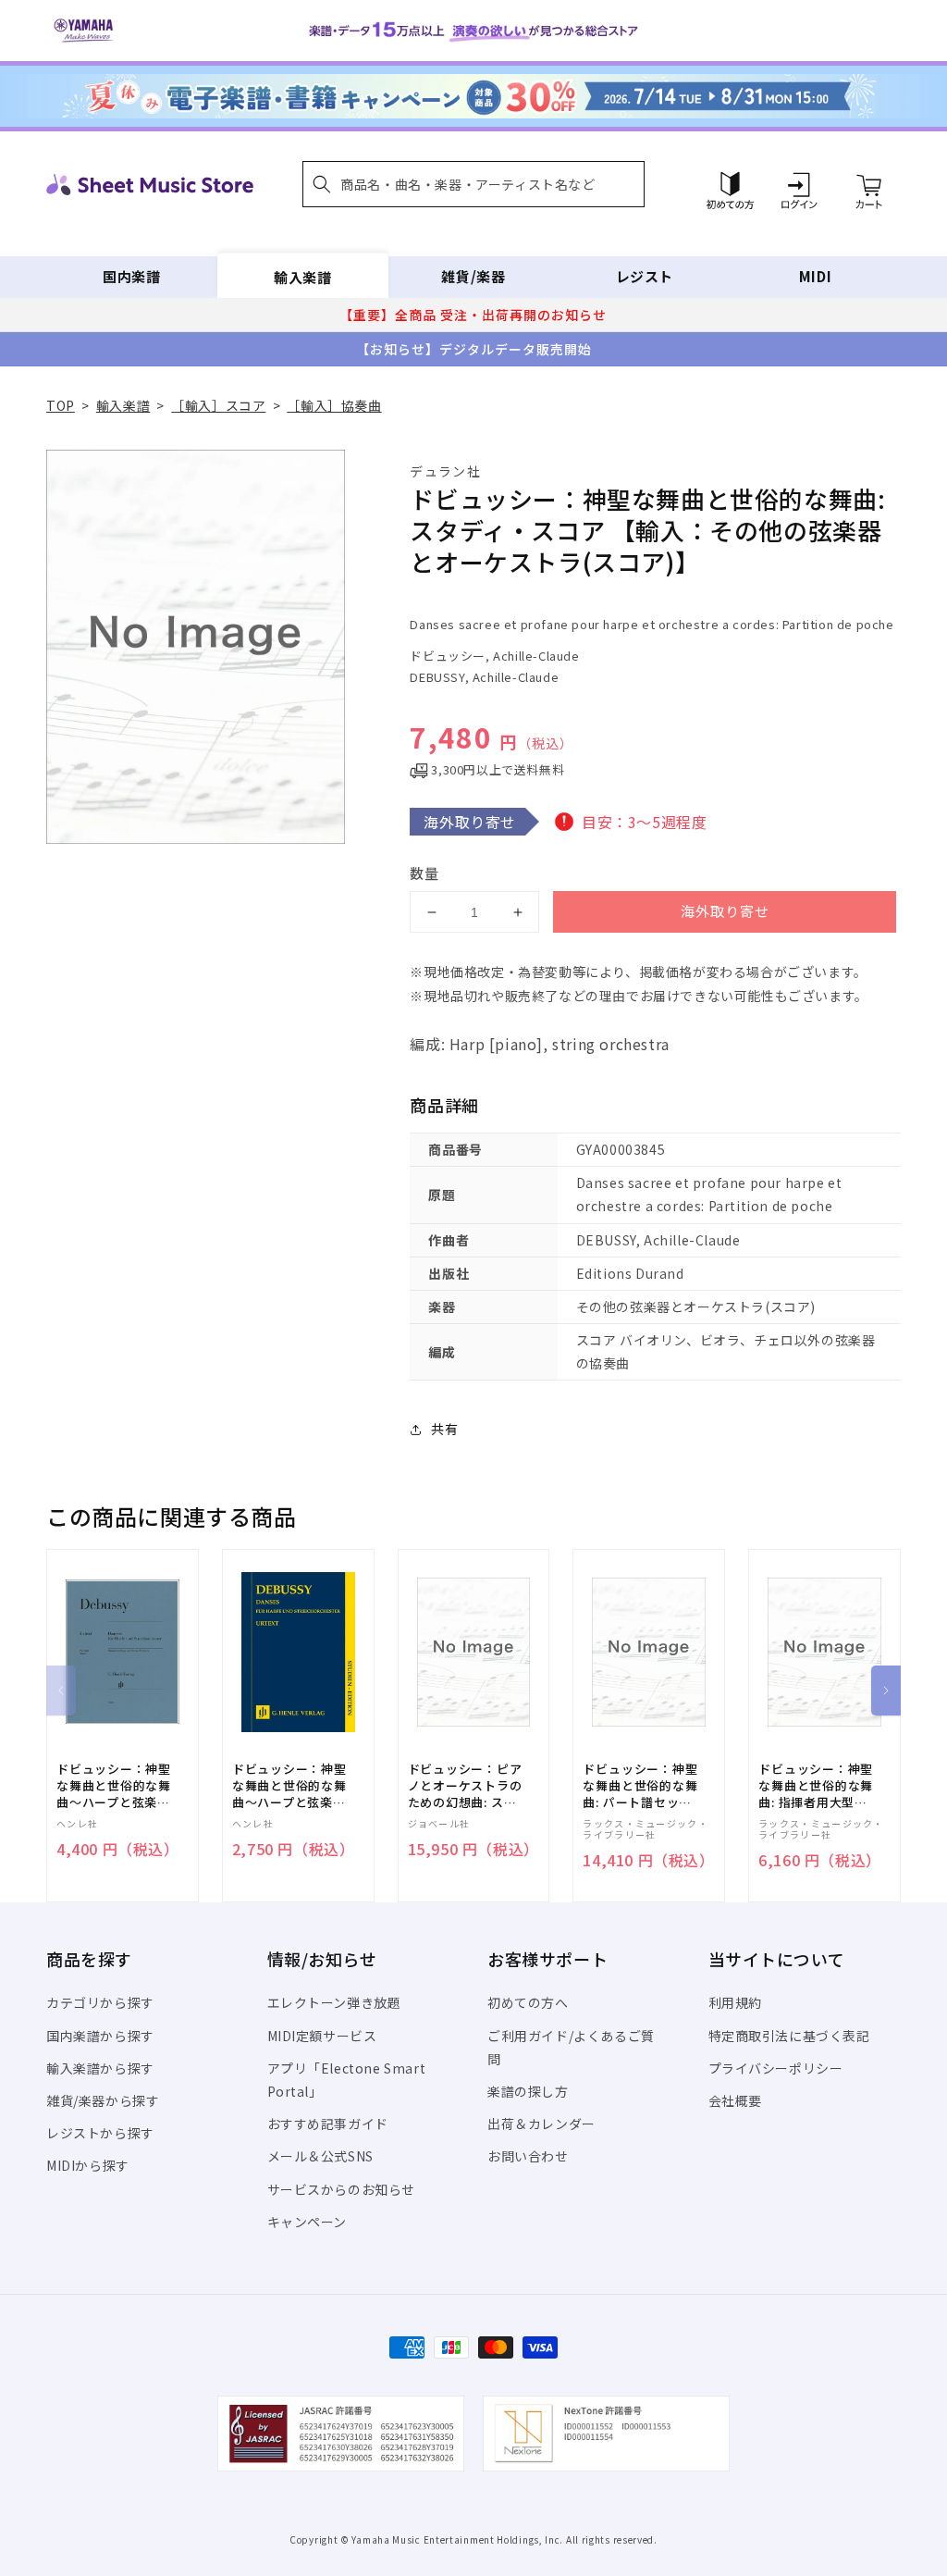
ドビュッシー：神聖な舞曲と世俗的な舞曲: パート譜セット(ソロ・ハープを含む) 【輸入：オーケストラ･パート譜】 (640, 1786)
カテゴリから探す (100, 2002)
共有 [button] (444, 1429)
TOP (61, 405)
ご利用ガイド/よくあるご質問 (571, 2047)
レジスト (645, 276)
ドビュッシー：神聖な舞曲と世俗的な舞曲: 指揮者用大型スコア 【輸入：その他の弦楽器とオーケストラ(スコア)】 (818, 1786)
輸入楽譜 (302, 276)
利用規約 (735, 2002)
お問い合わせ (528, 2156)
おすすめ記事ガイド (328, 2124)
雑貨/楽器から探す (103, 2100)
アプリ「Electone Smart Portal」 (347, 2080)
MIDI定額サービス (322, 2036)
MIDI (815, 276)
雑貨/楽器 (473, 276)
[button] (473, 184)
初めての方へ (528, 2002)
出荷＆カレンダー (541, 2124)
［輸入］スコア (218, 405)
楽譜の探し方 (528, 2091)
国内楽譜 (131, 276)
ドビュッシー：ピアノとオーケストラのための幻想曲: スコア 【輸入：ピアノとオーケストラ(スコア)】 (467, 1786)
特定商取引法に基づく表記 (789, 2036)
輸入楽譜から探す (100, 2068)
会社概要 (735, 2100)
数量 (424, 873)
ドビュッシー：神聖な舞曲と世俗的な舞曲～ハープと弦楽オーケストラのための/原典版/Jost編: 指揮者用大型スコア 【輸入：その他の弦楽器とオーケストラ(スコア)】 (117, 1786)
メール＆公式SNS (320, 2156)
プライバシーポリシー (776, 2068)
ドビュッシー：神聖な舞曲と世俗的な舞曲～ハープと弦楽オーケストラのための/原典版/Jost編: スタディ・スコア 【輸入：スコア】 (292, 1786)
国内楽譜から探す (100, 2036)
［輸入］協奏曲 (334, 405)
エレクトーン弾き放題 (334, 2002)
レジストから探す (100, 2133)
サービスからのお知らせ (342, 2189)
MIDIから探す (88, 2165)
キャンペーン (307, 2222)
